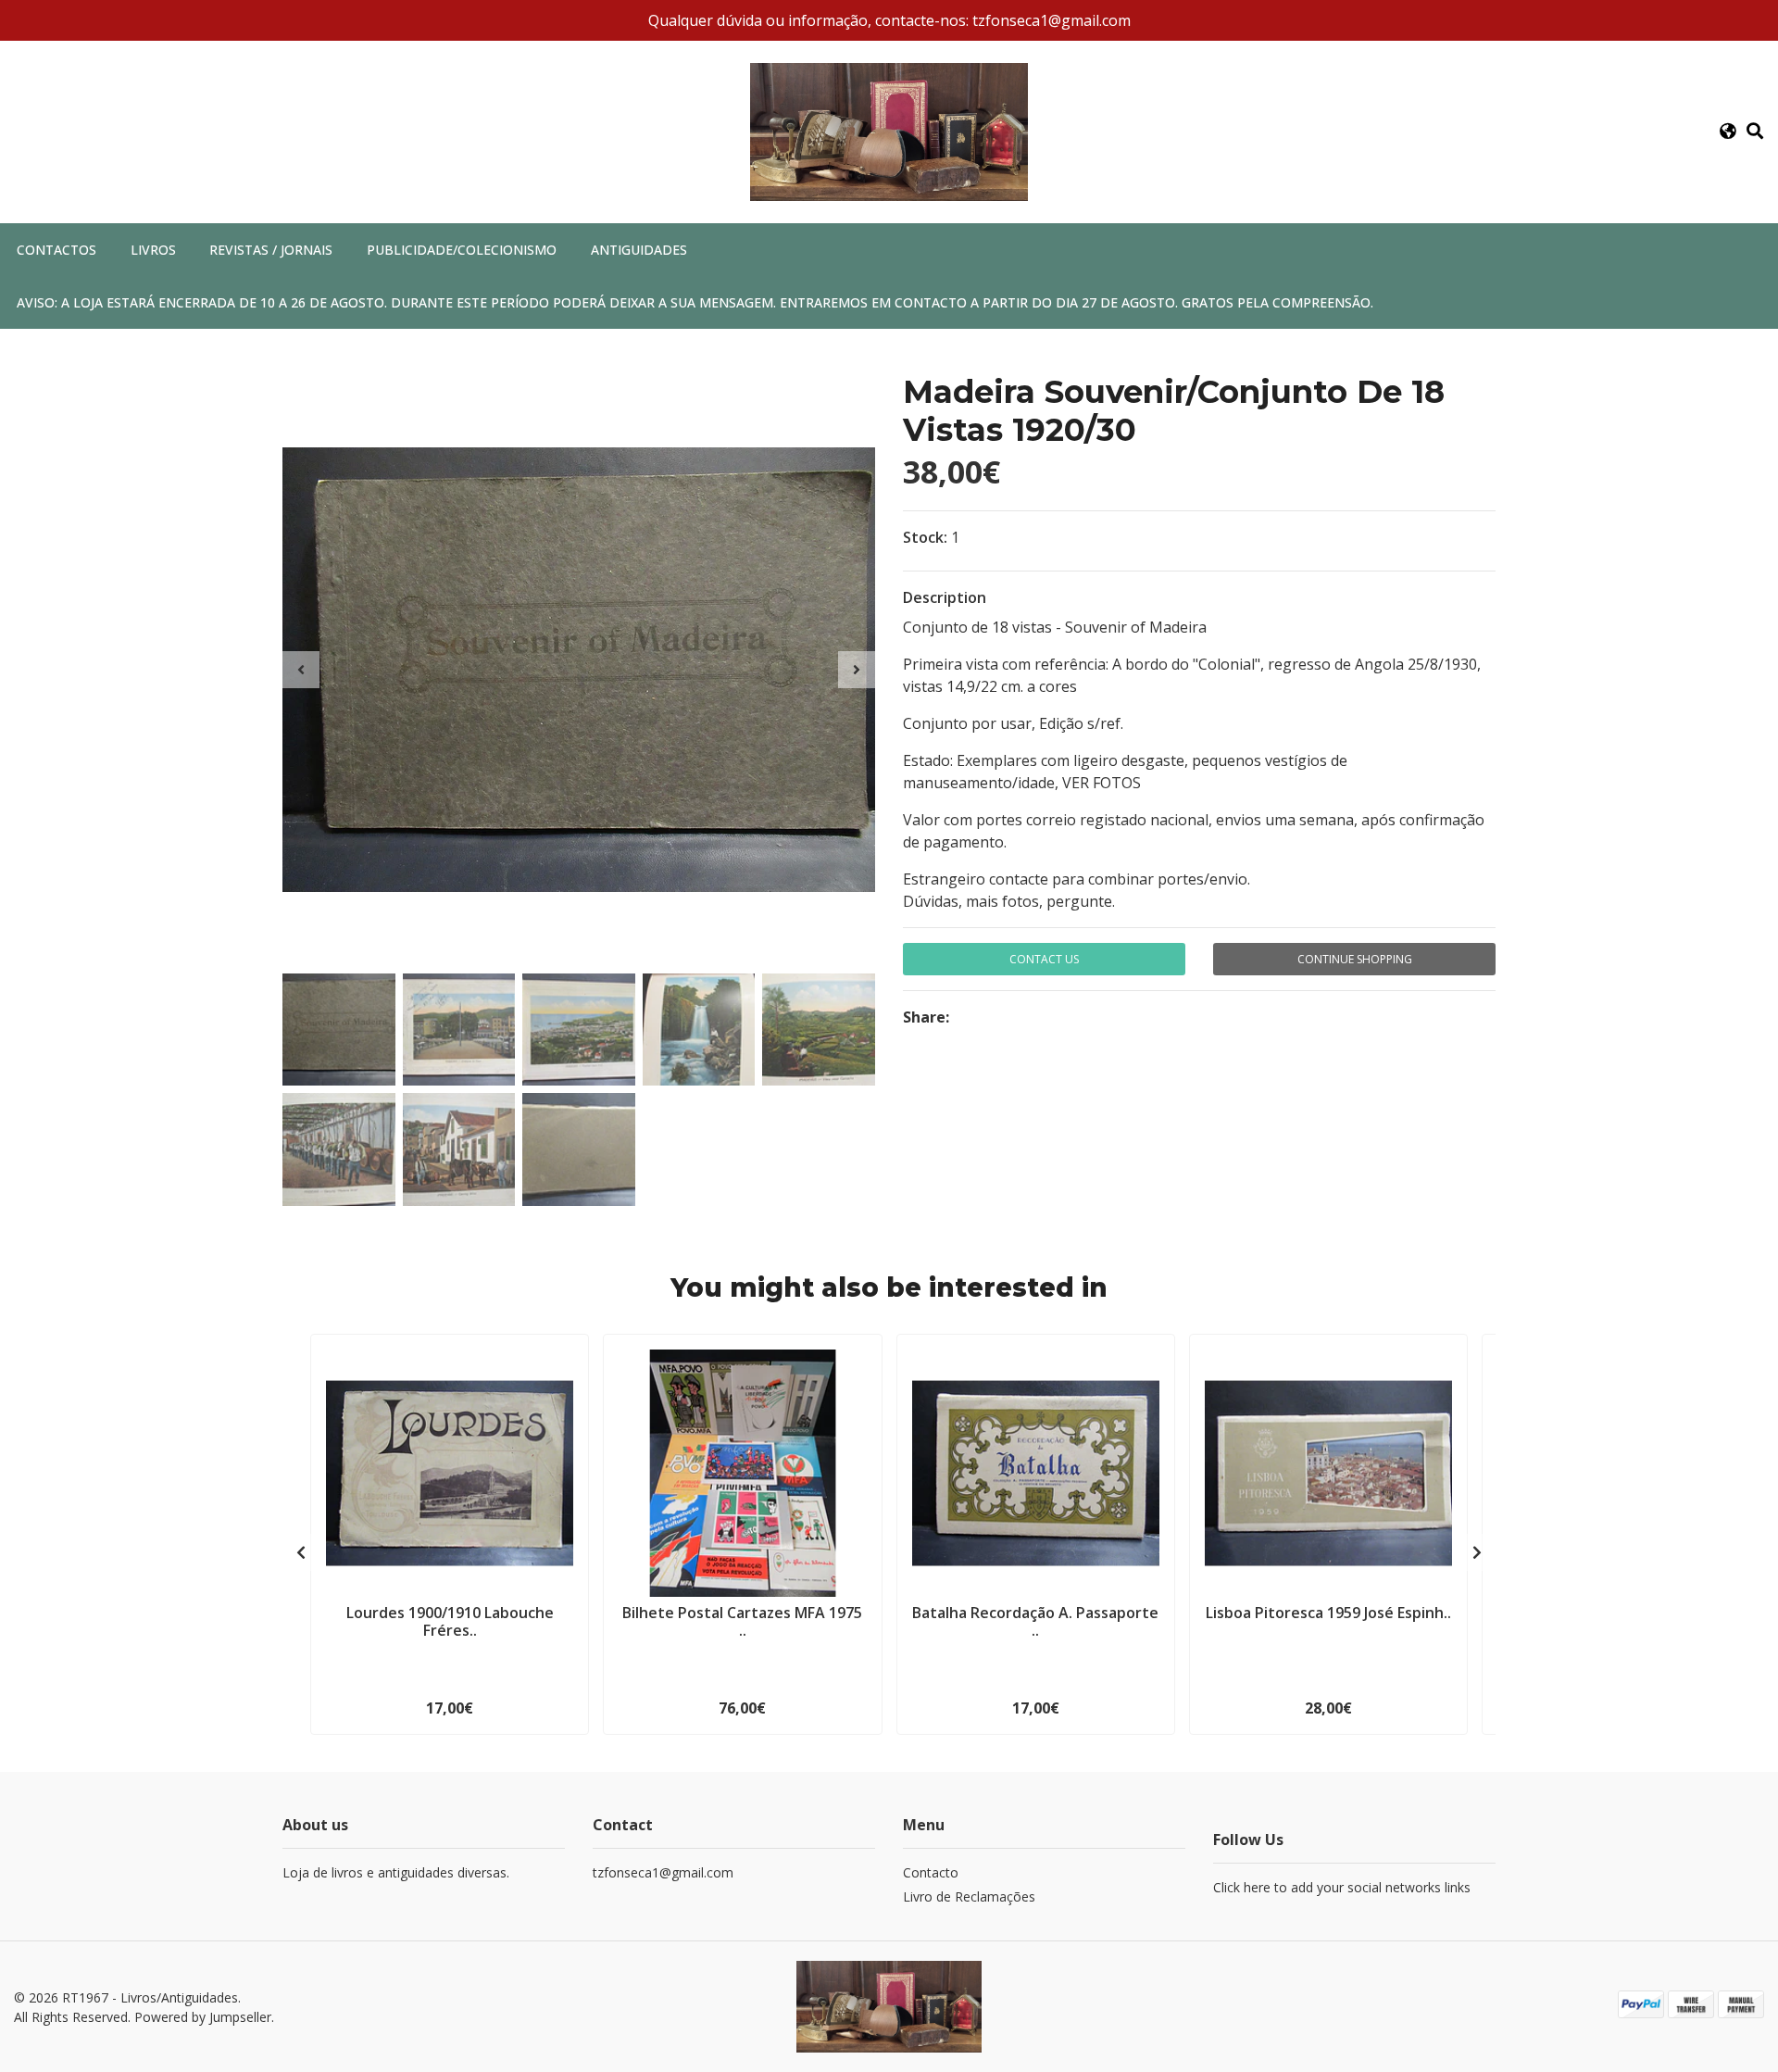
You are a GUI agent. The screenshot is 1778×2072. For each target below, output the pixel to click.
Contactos (56, 250)
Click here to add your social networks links (1342, 1887)
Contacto (931, 1872)
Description (945, 597)
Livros (153, 250)
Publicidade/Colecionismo (462, 250)
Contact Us (1044, 959)
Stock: (925, 537)
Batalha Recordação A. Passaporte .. (1035, 1621)
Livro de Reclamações (969, 1896)
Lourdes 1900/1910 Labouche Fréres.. (450, 1621)
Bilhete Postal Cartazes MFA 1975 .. (742, 1621)
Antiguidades (639, 250)
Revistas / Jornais (271, 250)
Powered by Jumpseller (203, 2017)
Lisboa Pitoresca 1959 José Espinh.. (1328, 1613)
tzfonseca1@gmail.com (663, 1872)
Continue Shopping (1355, 959)
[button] (1728, 132)
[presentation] (301, 670)
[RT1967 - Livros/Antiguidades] (889, 131)
